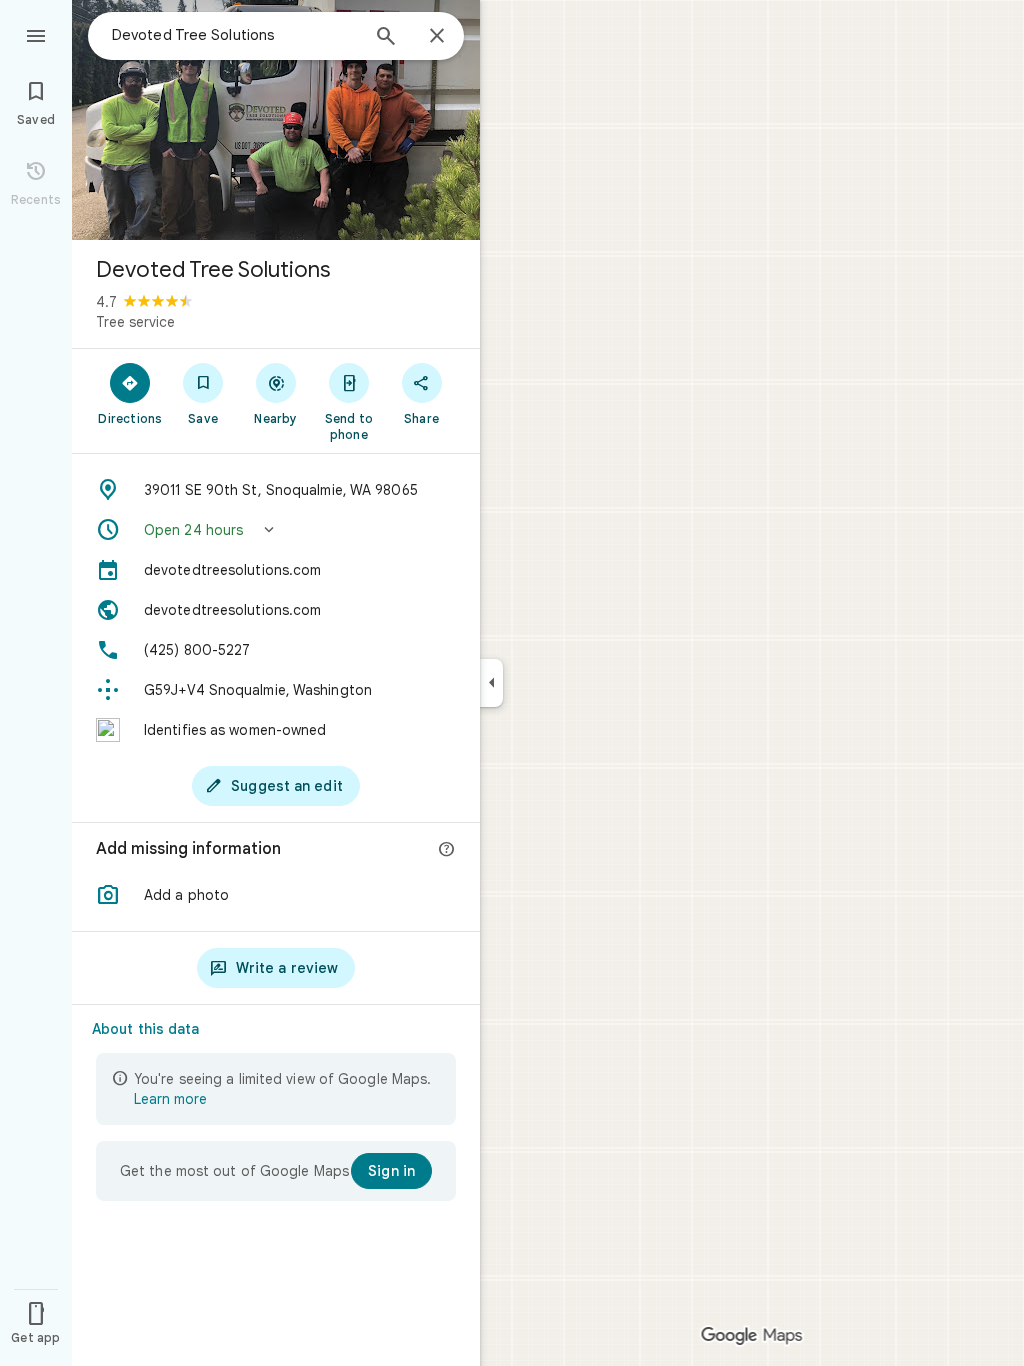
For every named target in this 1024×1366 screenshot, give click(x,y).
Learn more (170, 1099)
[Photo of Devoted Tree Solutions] (276, 120)
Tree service (135, 322)
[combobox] (235, 35)
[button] (276, 530)
